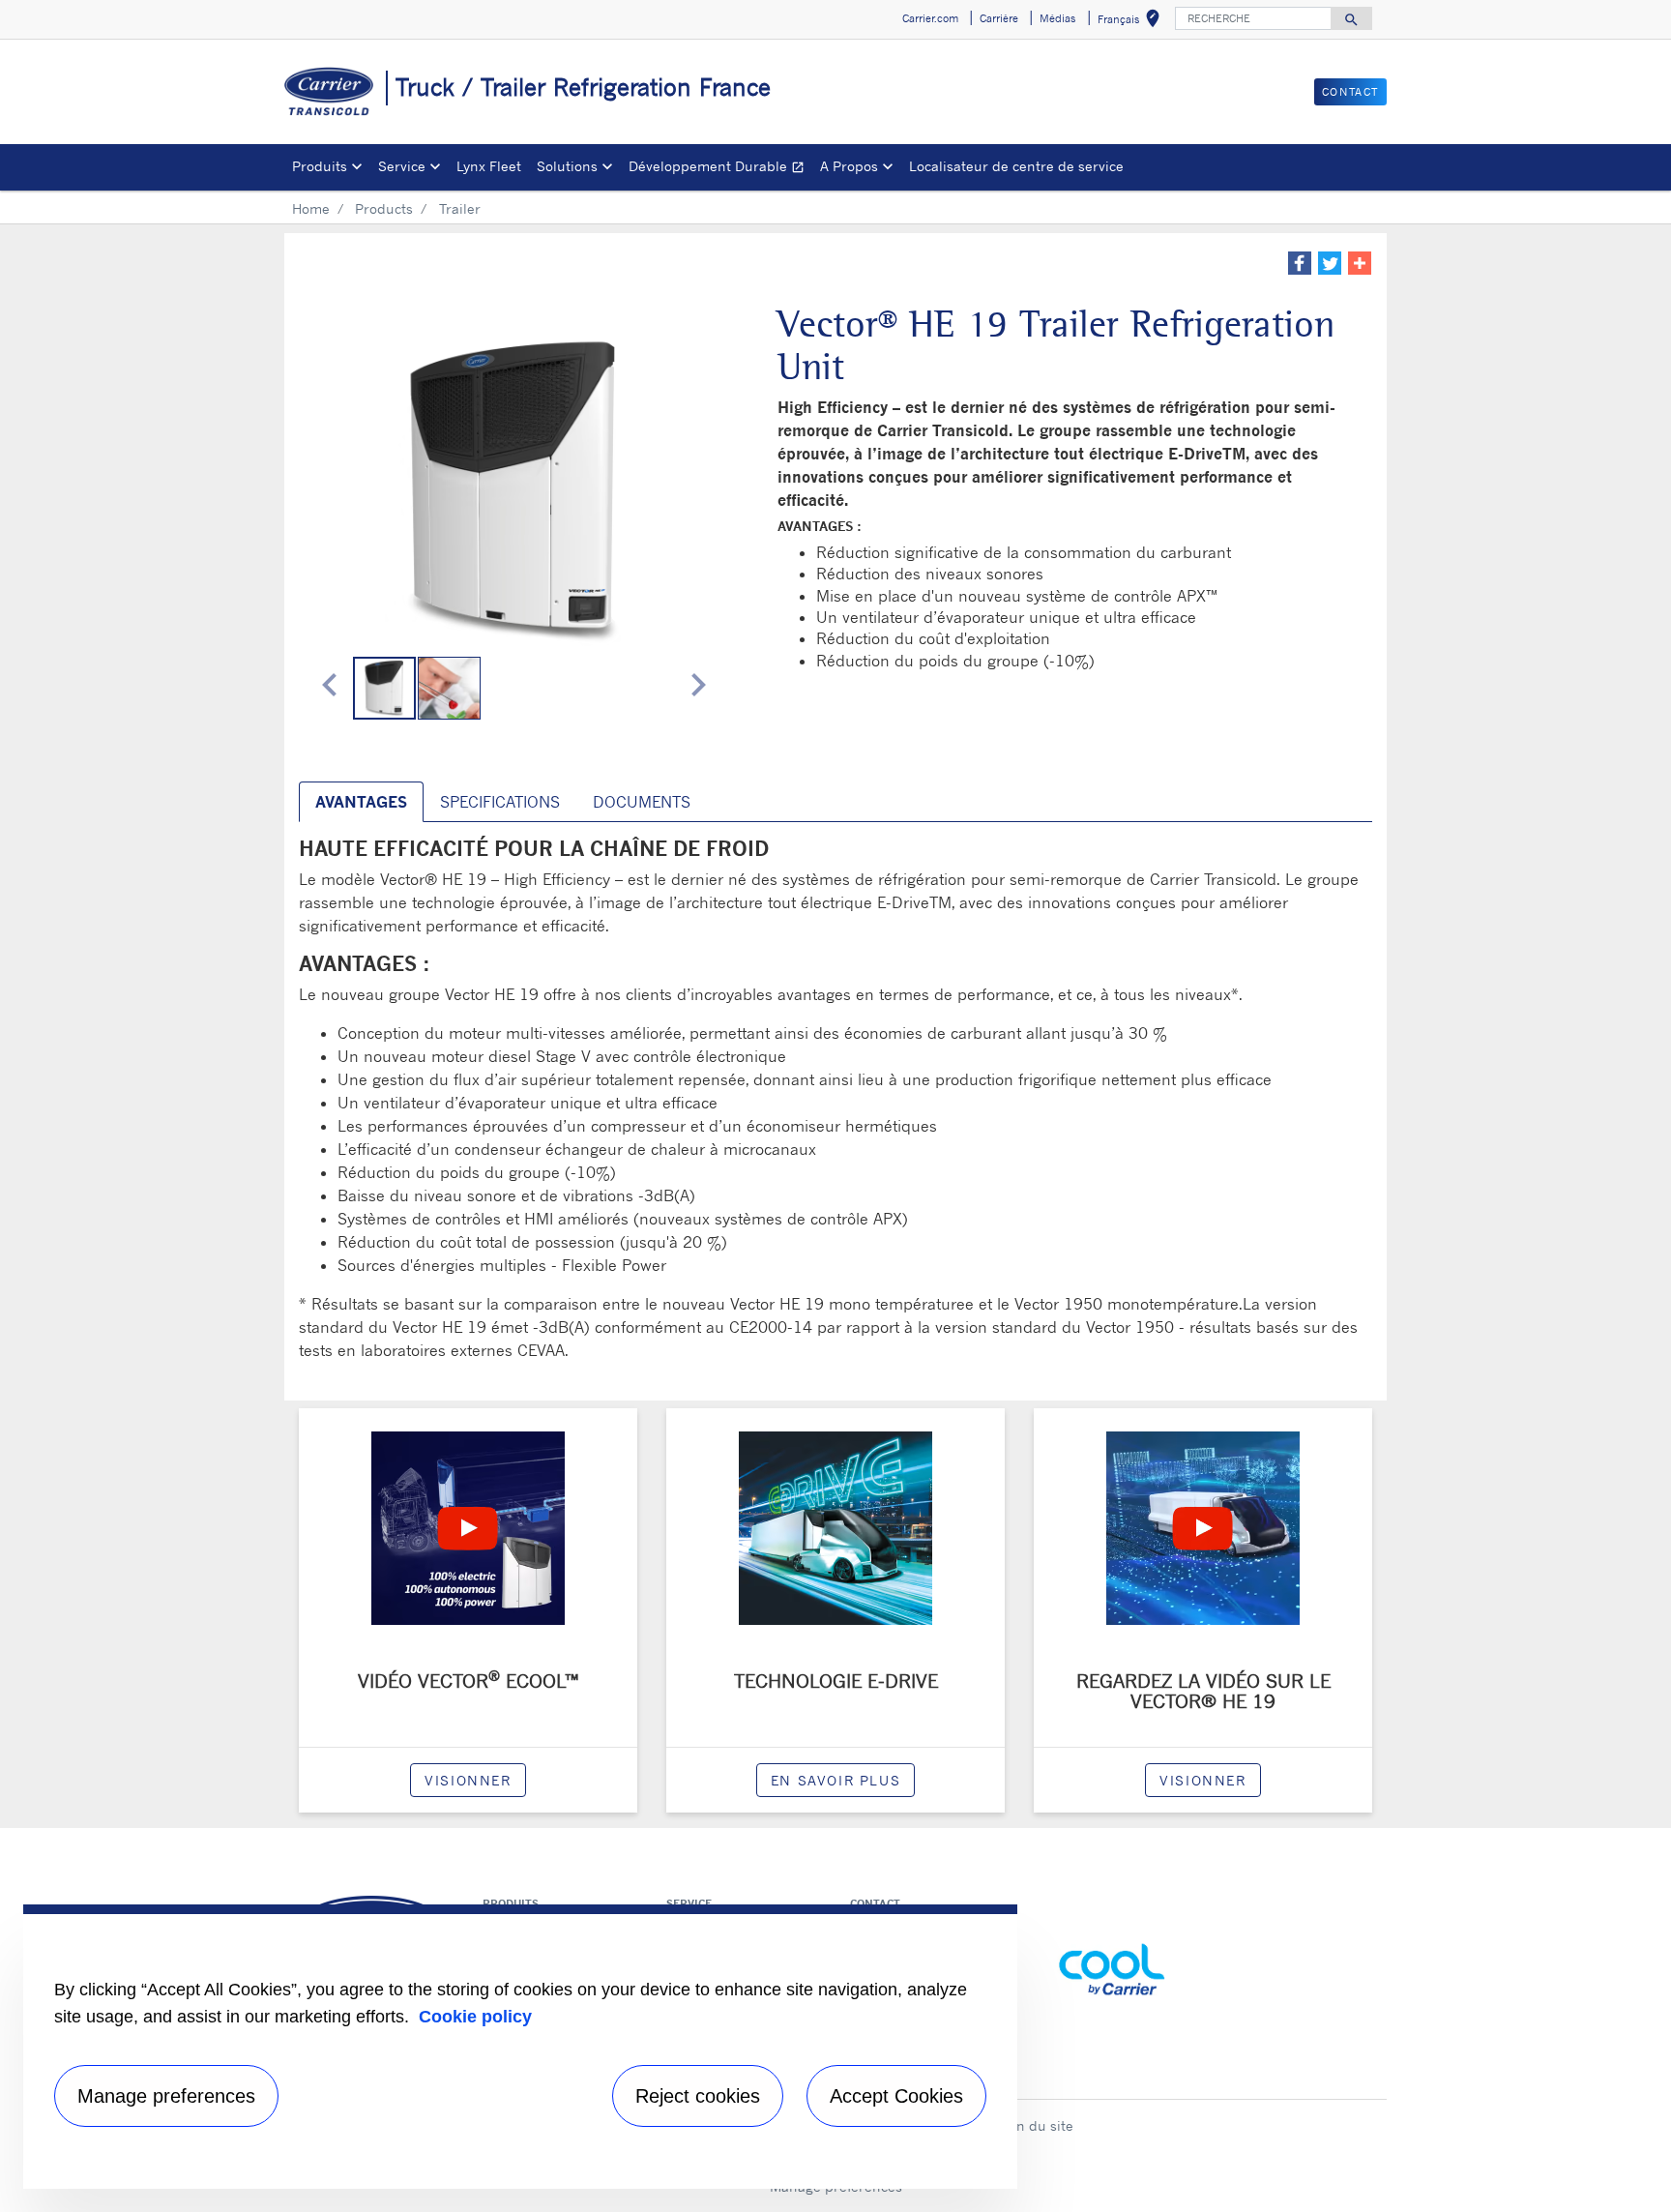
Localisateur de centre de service (1016, 166)
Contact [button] (1350, 92)
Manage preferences (166, 2096)
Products (384, 208)
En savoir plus (835, 1780)
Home (311, 208)
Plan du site (1035, 2125)
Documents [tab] (642, 802)
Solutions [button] (567, 166)
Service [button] (402, 166)
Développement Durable (720, 169)
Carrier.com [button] (930, 18)
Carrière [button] (999, 18)
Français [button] (1132, 22)
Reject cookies (698, 2096)
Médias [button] (1057, 18)
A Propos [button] (849, 166)
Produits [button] (320, 166)
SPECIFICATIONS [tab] (500, 802)
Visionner (468, 1780)
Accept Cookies (896, 2096)
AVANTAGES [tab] (361, 802)
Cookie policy (475, 2017)
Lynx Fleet (489, 166)
